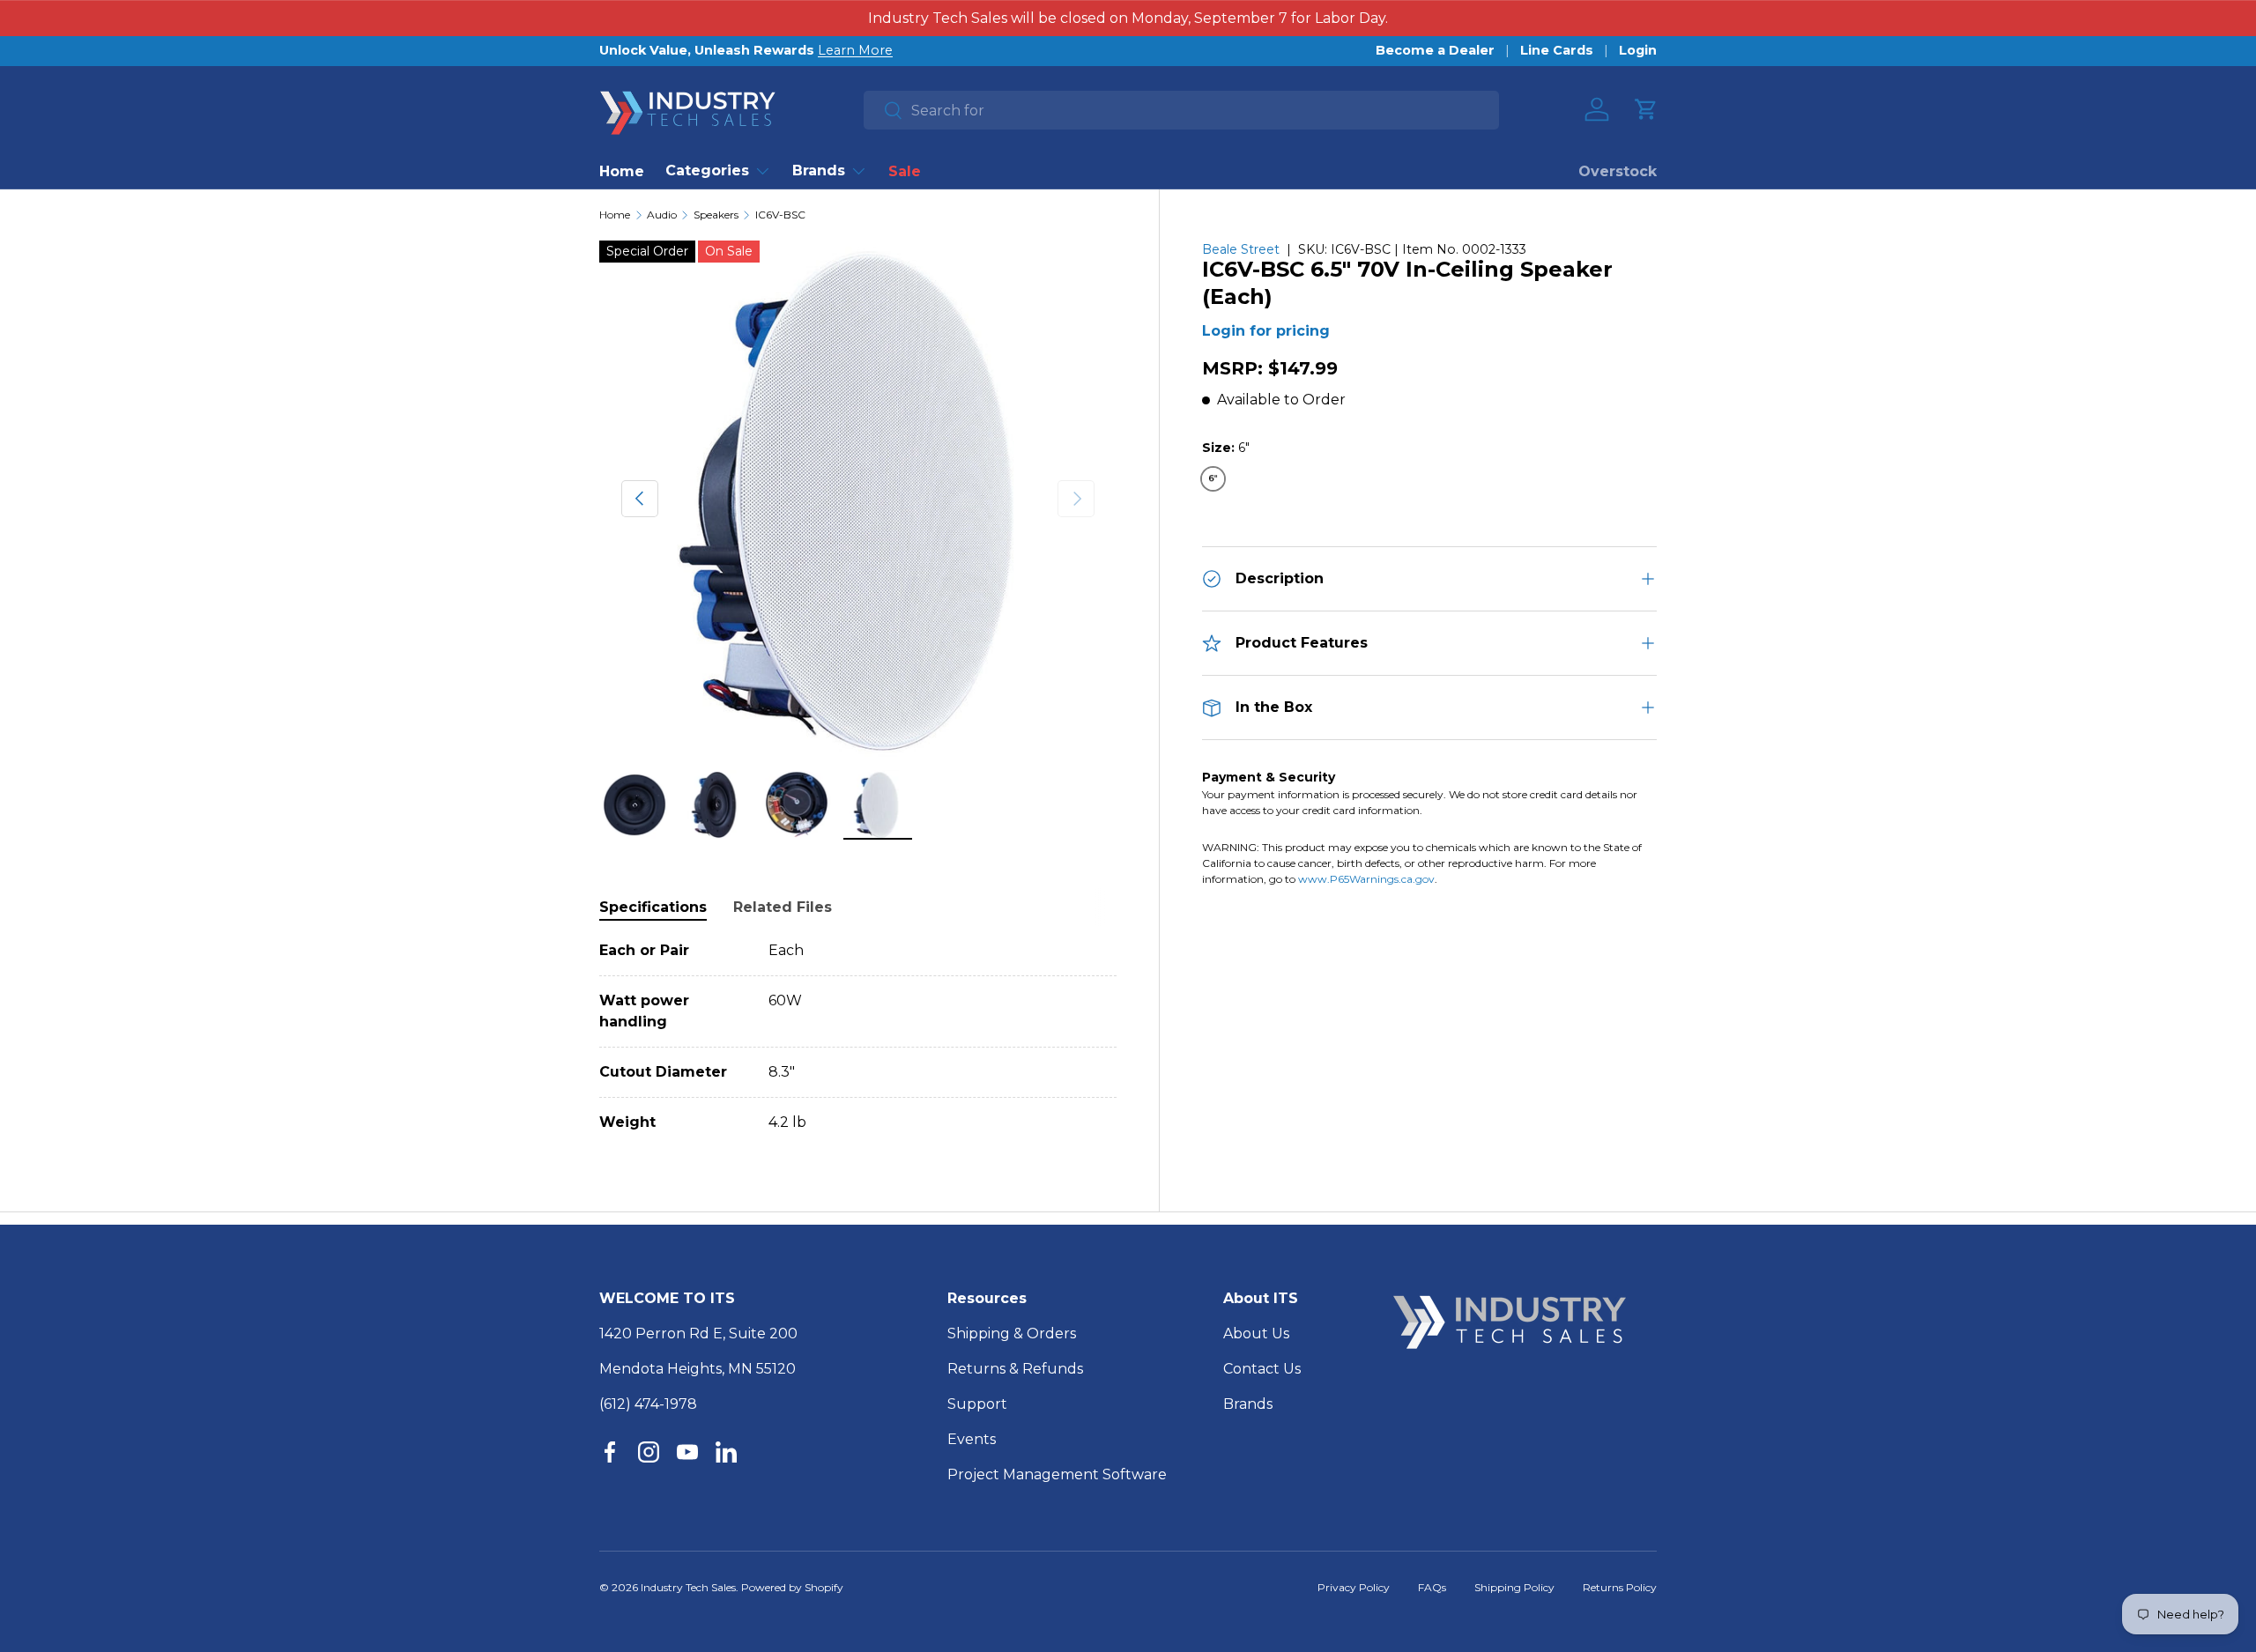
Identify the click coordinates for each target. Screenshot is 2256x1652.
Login (1638, 50)
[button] (1646, 109)
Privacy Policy (1354, 1587)
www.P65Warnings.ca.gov (1366, 879)
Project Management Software (1057, 1474)
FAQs (1432, 1587)
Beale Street (1241, 249)
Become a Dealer (1435, 50)
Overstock (1618, 171)
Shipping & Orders (1012, 1333)
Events (972, 1439)
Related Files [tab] (783, 907)
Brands (819, 170)
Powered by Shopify (792, 1587)
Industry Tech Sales (688, 1587)
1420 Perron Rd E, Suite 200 (698, 1333)
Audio (662, 215)
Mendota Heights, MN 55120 (698, 1369)
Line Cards (1557, 50)
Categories (707, 170)
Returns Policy (1620, 1587)
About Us (1256, 1333)
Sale (905, 171)
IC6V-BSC (780, 215)
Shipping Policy (1514, 1587)
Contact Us (1262, 1369)
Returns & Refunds (1015, 1369)
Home (622, 171)
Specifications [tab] (653, 907)
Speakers (716, 215)
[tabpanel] (858, 1037)
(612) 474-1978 (648, 1404)
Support (977, 1404)
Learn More (855, 50)
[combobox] (1181, 110)
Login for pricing (1266, 331)
